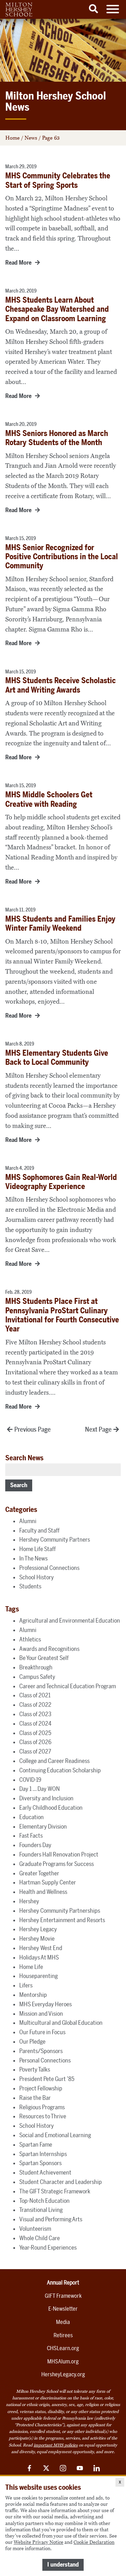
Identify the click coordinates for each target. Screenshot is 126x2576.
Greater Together (39, 1873)
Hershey (29, 1901)
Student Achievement (45, 2172)
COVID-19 (30, 1780)
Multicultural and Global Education (61, 2023)
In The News (33, 1558)
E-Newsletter (63, 2309)
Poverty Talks (35, 2069)
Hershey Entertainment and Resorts (62, 1920)
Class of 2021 (35, 1695)
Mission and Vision (41, 2014)
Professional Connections (49, 1568)
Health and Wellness (43, 1892)
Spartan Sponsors (40, 2163)
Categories (21, 1510)
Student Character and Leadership (61, 2182)
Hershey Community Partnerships (60, 1911)
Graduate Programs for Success (57, 1864)
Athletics (30, 1639)
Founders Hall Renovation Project (59, 1854)
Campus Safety (37, 1677)
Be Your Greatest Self (44, 1658)
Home (12, 138)
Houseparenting (38, 1976)
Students (30, 1586)
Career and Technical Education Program (68, 1686)
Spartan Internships (43, 2154)
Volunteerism (35, 2229)
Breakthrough (36, 1667)
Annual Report (63, 2283)
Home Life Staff (37, 1549)
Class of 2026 (35, 1742)
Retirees (63, 2335)
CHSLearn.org (63, 2348)
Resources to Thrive (43, 2116)
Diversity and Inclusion (46, 1798)
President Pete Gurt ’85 (47, 2079)
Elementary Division (43, 1826)
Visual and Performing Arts (51, 2219)
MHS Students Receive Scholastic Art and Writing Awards (61, 685)
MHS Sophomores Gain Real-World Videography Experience (61, 1182)
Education (31, 1817)
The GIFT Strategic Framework (55, 2191)
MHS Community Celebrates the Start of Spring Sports (58, 180)
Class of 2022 (35, 1705)
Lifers (26, 1985)
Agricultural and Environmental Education (70, 1621)
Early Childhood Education (51, 1808)
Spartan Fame (36, 2145)
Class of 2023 (35, 1714)
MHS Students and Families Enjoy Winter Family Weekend (60, 924)
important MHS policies (56, 2445)
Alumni (28, 1521)
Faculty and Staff (39, 1530)
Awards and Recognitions (49, 1649)
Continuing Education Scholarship (60, 1770)
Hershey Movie (37, 1939)
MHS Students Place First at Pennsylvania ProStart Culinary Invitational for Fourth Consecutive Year (62, 1315)
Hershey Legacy (38, 1929)
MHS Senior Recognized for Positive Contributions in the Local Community (62, 557)
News (31, 138)
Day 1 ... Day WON (40, 1789)
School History (37, 1577)
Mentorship (33, 1995)
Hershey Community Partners (55, 1540)
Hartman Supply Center (48, 1882)
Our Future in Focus (42, 2032)
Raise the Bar (35, 2098)
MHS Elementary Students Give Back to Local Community (57, 1058)
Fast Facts (31, 1836)
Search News (24, 1458)
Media (63, 2322)
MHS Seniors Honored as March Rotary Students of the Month (57, 438)
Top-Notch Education (44, 2201)
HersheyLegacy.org (63, 2374)
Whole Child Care (40, 2238)
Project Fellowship (41, 2088)
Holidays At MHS (39, 1957)
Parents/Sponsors (41, 2051)
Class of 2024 (35, 1724)
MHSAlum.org (63, 2361)
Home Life (31, 1967)
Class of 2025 (35, 1733)
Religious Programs (42, 2107)
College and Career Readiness (54, 1761)
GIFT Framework (63, 2296)
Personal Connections (45, 2060)
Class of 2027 (35, 1751)
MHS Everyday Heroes (45, 2004)
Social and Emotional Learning (55, 2135)
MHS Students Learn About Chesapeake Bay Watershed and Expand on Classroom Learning (57, 309)
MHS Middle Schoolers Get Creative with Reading (49, 799)
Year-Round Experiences (48, 2247)
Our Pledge (32, 2042)
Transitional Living (41, 2210)
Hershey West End (41, 1948)
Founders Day (35, 1845)
